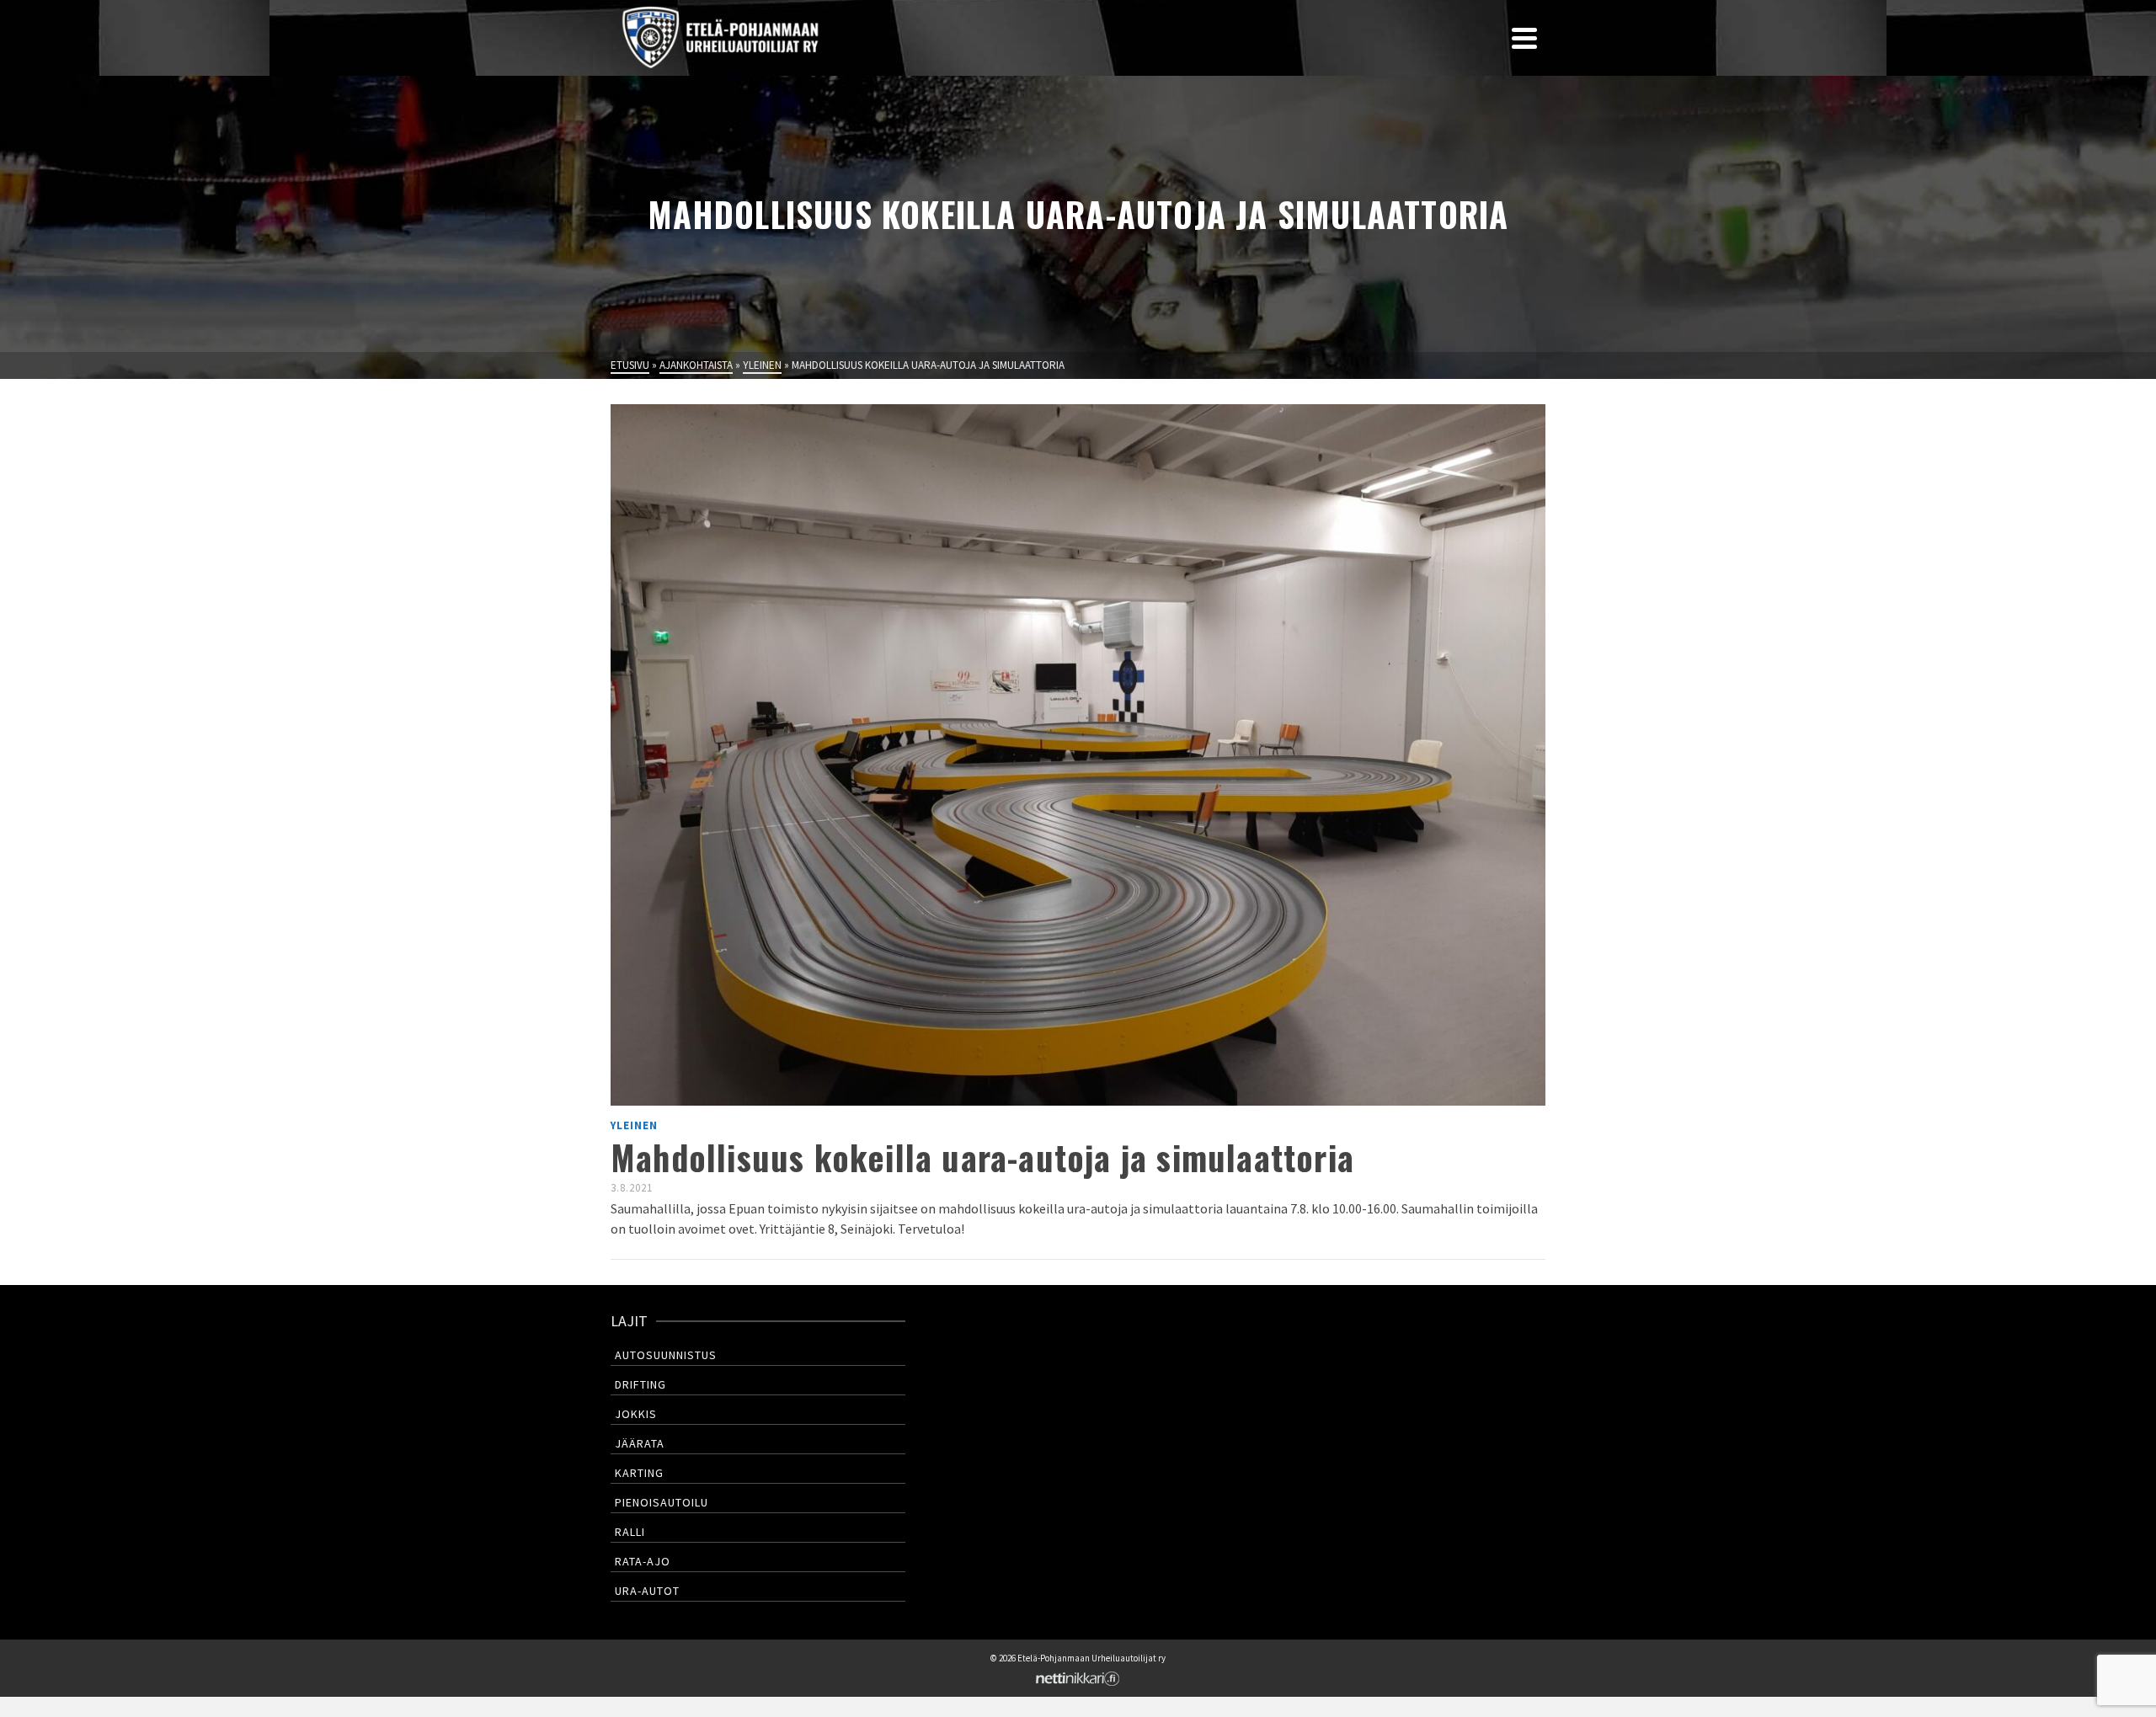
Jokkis (636, 1414)
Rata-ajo (643, 1561)
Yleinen (634, 1125)
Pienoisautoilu (662, 1502)
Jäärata (640, 1443)
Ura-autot (647, 1591)
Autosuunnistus (666, 1355)
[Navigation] (1524, 38)
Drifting (640, 1384)
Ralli (630, 1532)
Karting (639, 1473)
